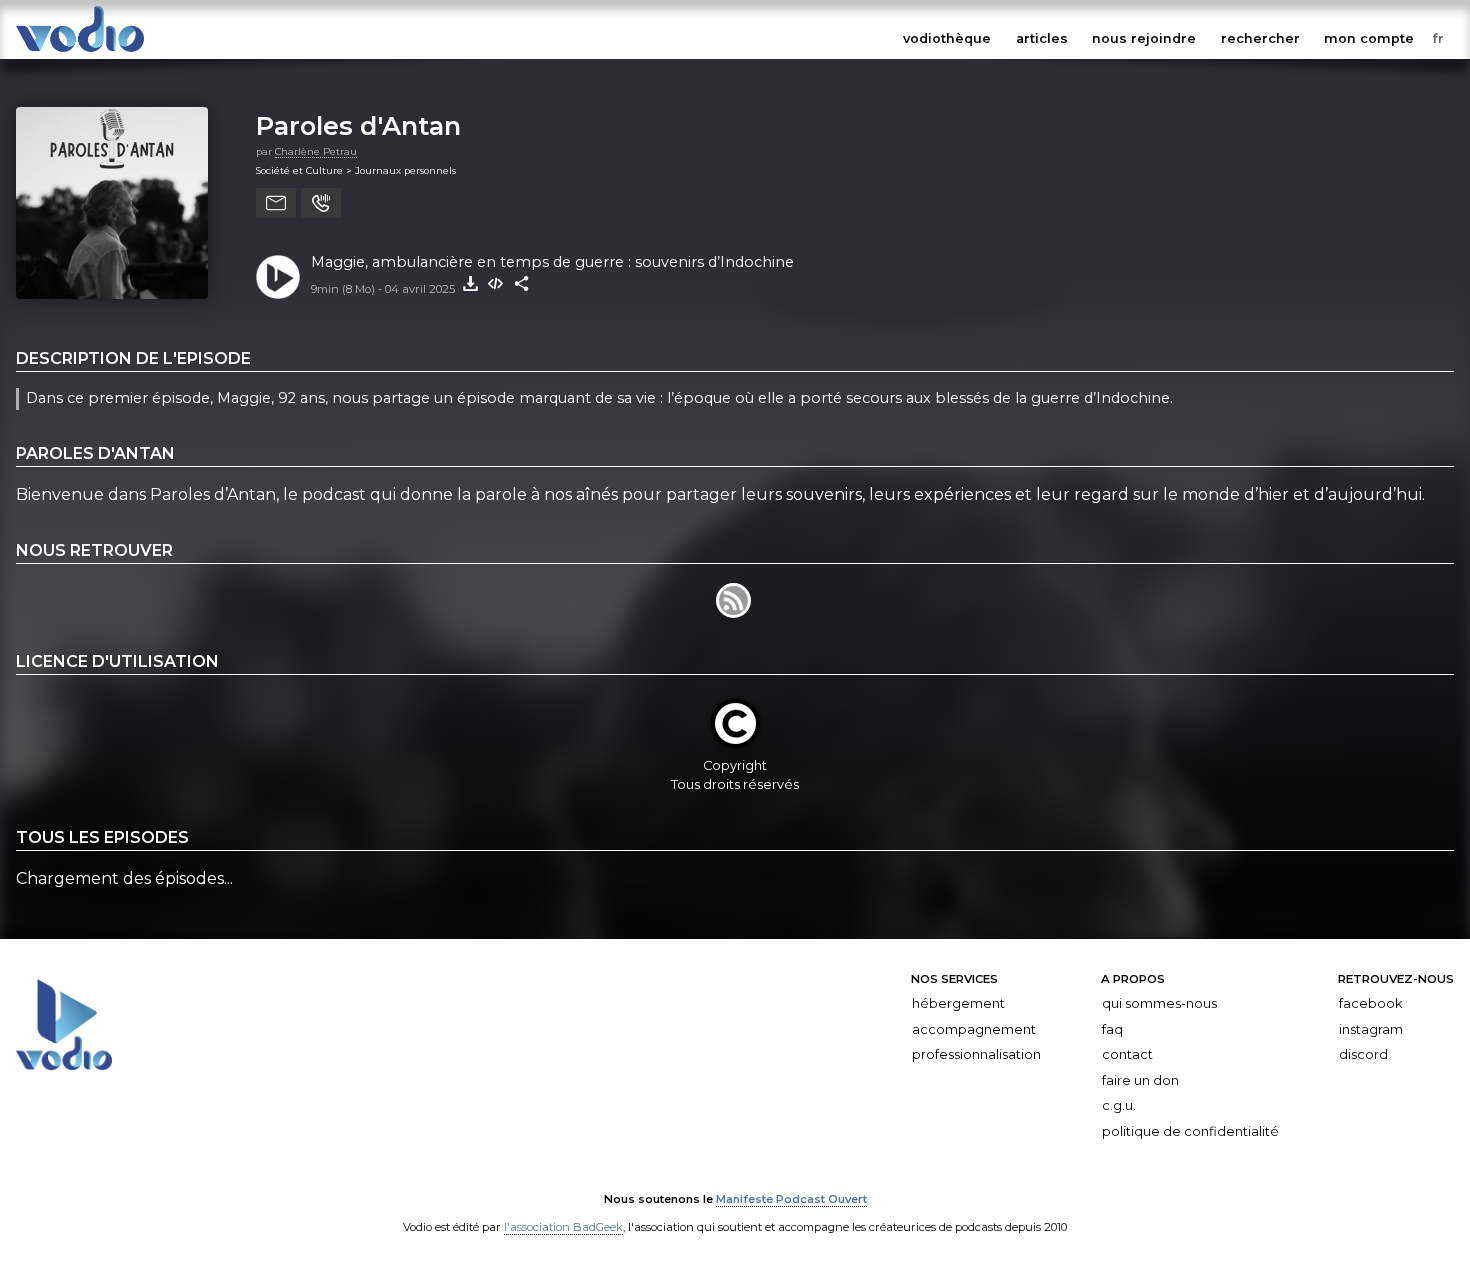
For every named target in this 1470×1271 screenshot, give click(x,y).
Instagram (1371, 1028)
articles (1042, 38)
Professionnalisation (976, 1054)
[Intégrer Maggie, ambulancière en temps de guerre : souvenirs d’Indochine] (496, 284)
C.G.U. (1119, 1105)
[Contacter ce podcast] (276, 203)
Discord (1363, 1054)
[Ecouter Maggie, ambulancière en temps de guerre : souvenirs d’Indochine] (278, 277)
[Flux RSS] (735, 612)
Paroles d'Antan (358, 125)
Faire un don (1140, 1080)
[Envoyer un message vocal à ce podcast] (321, 203)
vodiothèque (947, 38)
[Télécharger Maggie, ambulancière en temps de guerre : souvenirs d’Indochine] (470, 284)
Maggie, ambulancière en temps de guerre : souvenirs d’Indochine (552, 262)
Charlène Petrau (316, 151)
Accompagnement (974, 1028)
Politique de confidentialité (1190, 1131)
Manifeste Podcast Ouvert (791, 1199)
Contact (1127, 1054)
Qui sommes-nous (1159, 1003)
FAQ (1112, 1028)
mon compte (1369, 38)
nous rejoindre (1144, 38)
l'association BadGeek (563, 1227)
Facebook (1370, 1003)
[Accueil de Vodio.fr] (80, 52)
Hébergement (958, 1003)
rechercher (1260, 38)
